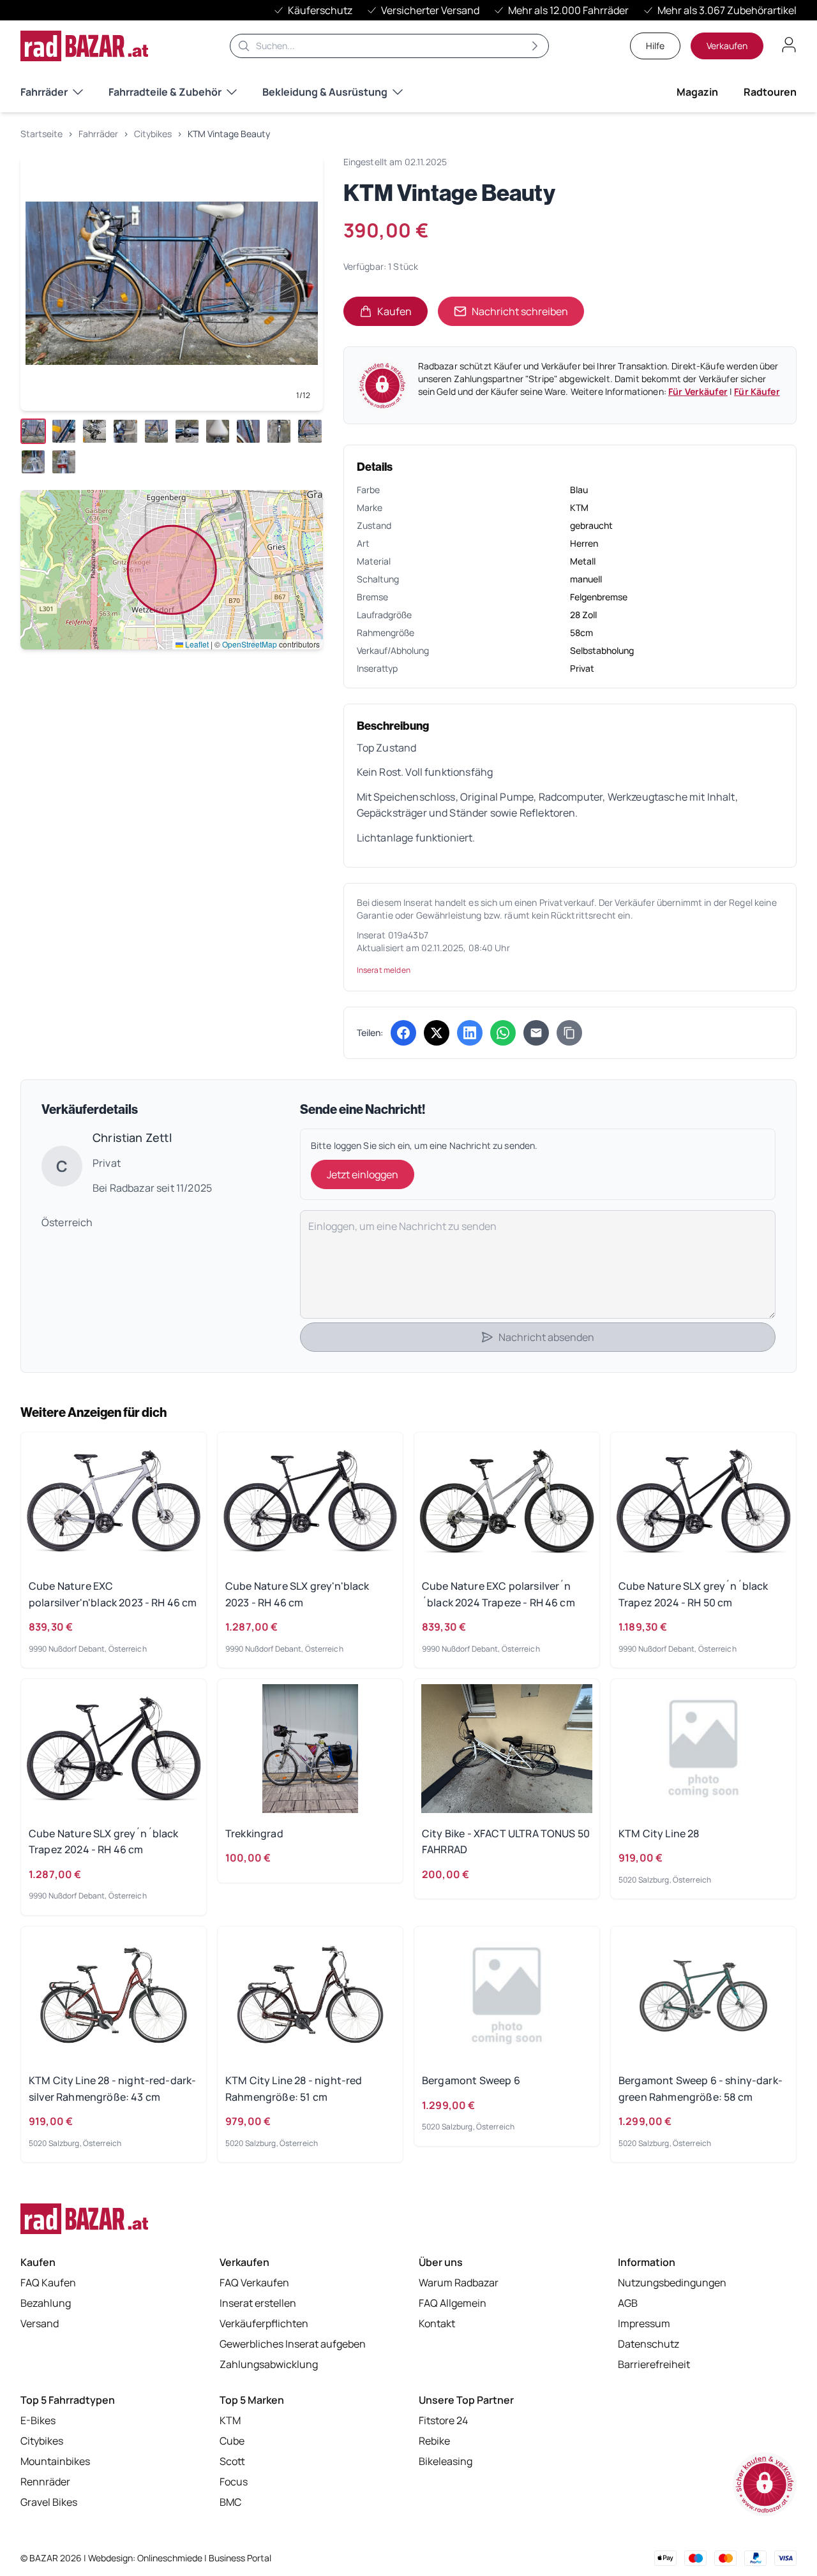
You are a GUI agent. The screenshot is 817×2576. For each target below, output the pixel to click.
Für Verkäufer (698, 391)
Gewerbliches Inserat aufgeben (293, 2344)
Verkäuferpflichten (264, 2323)
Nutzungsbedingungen (672, 2283)
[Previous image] (38, 283)
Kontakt (437, 2323)
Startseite (41, 134)
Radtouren (770, 92)
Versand (40, 2323)
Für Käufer (757, 391)
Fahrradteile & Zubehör (165, 92)
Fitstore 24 (443, 2420)
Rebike (434, 2441)
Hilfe (655, 46)
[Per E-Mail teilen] (536, 1033)
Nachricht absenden (546, 1337)
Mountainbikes (55, 2461)
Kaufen (394, 311)
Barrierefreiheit (654, 2364)
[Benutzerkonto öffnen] (789, 45)
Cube (232, 2441)
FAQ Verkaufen (254, 2283)
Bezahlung (46, 2303)
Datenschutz (648, 2344)
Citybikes (153, 134)
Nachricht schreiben (520, 311)
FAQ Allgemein (453, 2303)
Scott (232, 2461)
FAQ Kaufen (48, 2283)
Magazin (697, 92)
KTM (230, 2420)
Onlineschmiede (171, 2558)
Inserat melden (384, 970)
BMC (230, 2502)
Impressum (644, 2323)
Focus (234, 2482)
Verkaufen (727, 46)
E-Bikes (38, 2420)
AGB (628, 2303)
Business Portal (240, 2558)
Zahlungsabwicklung (269, 2364)
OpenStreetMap (250, 644)
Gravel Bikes (49, 2502)
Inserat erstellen (258, 2303)
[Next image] (305, 283)
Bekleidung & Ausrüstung (325, 92)
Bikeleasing (446, 2461)
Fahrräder (44, 92)
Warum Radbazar (459, 2283)
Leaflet (196, 644)
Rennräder (45, 2482)
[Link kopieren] (569, 1033)
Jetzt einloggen (363, 1174)
